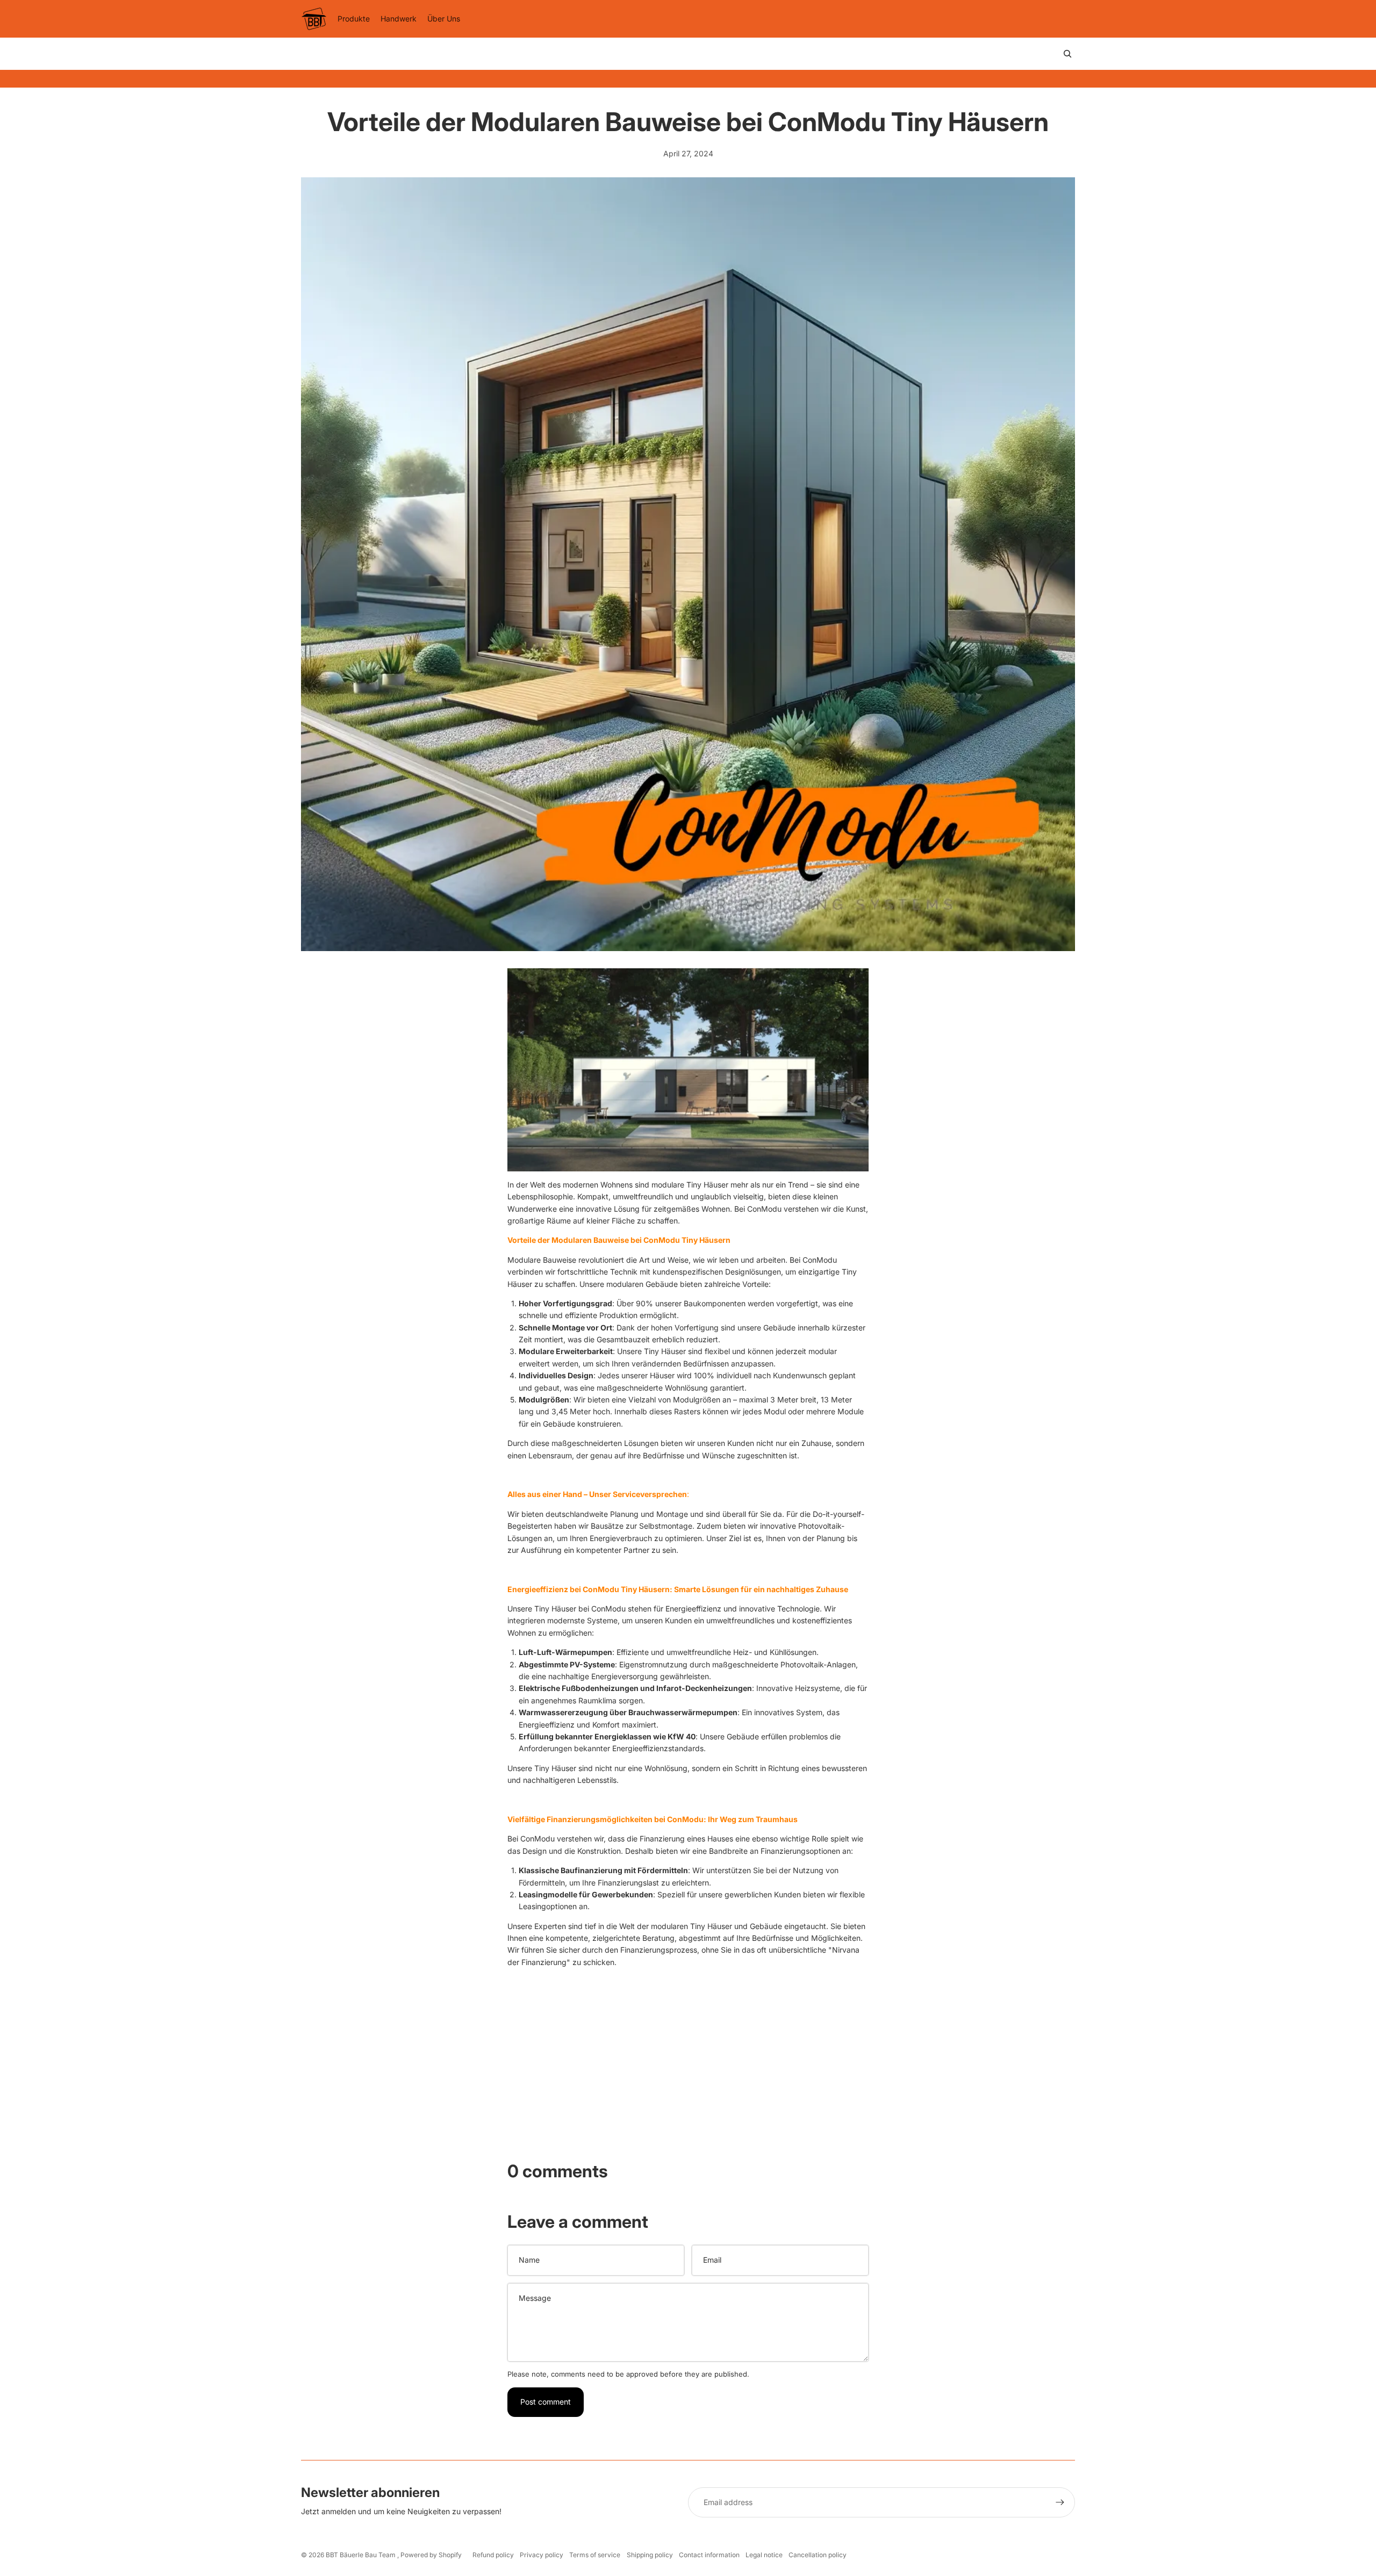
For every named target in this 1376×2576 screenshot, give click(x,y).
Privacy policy (542, 2555)
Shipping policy (650, 2555)
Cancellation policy (818, 2555)
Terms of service (595, 2555)
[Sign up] (1060, 2502)
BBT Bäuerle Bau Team (361, 2555)
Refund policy (493, 2555)
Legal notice (764, 2555)
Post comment (546, 2402)
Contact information (709, 2555)
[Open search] (1067, 54)
